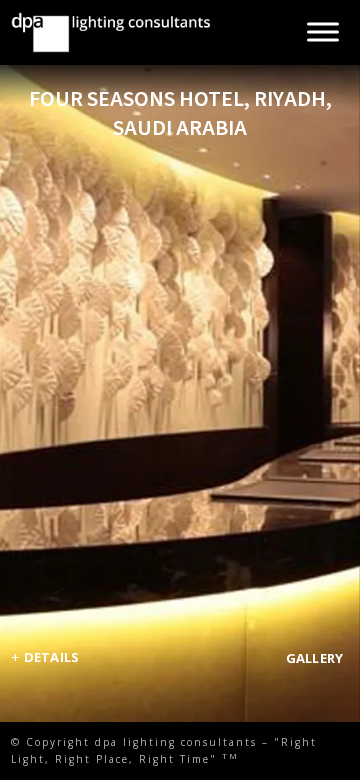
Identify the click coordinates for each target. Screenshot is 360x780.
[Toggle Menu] (323, 32)
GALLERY (315, 658)
